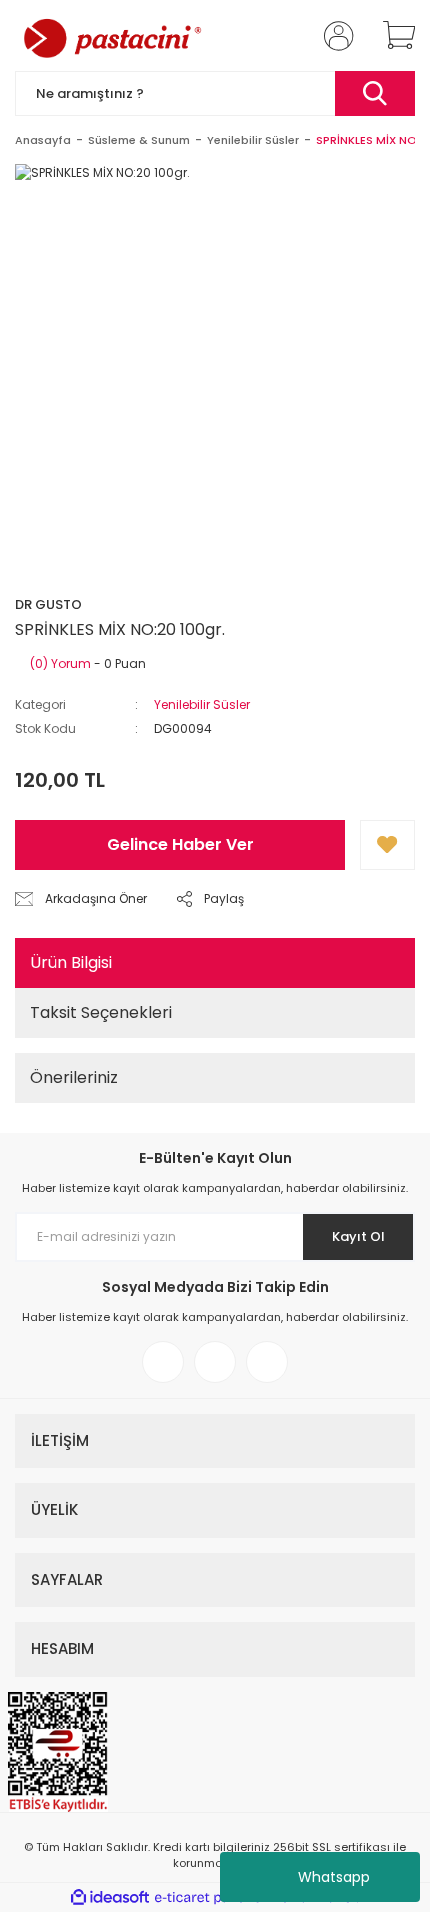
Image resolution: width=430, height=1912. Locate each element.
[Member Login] (333, 36)
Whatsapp (334, 1877)
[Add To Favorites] (387, 845)
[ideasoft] (110, 1897)
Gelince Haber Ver (180, 844)
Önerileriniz (74, 1077)
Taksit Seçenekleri (101, 1012)
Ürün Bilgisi (71, 962)
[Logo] (111, 35)
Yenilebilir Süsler (202, 704)
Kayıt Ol (358, 1236)
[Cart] (392, 36)
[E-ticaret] (212, 1898)
